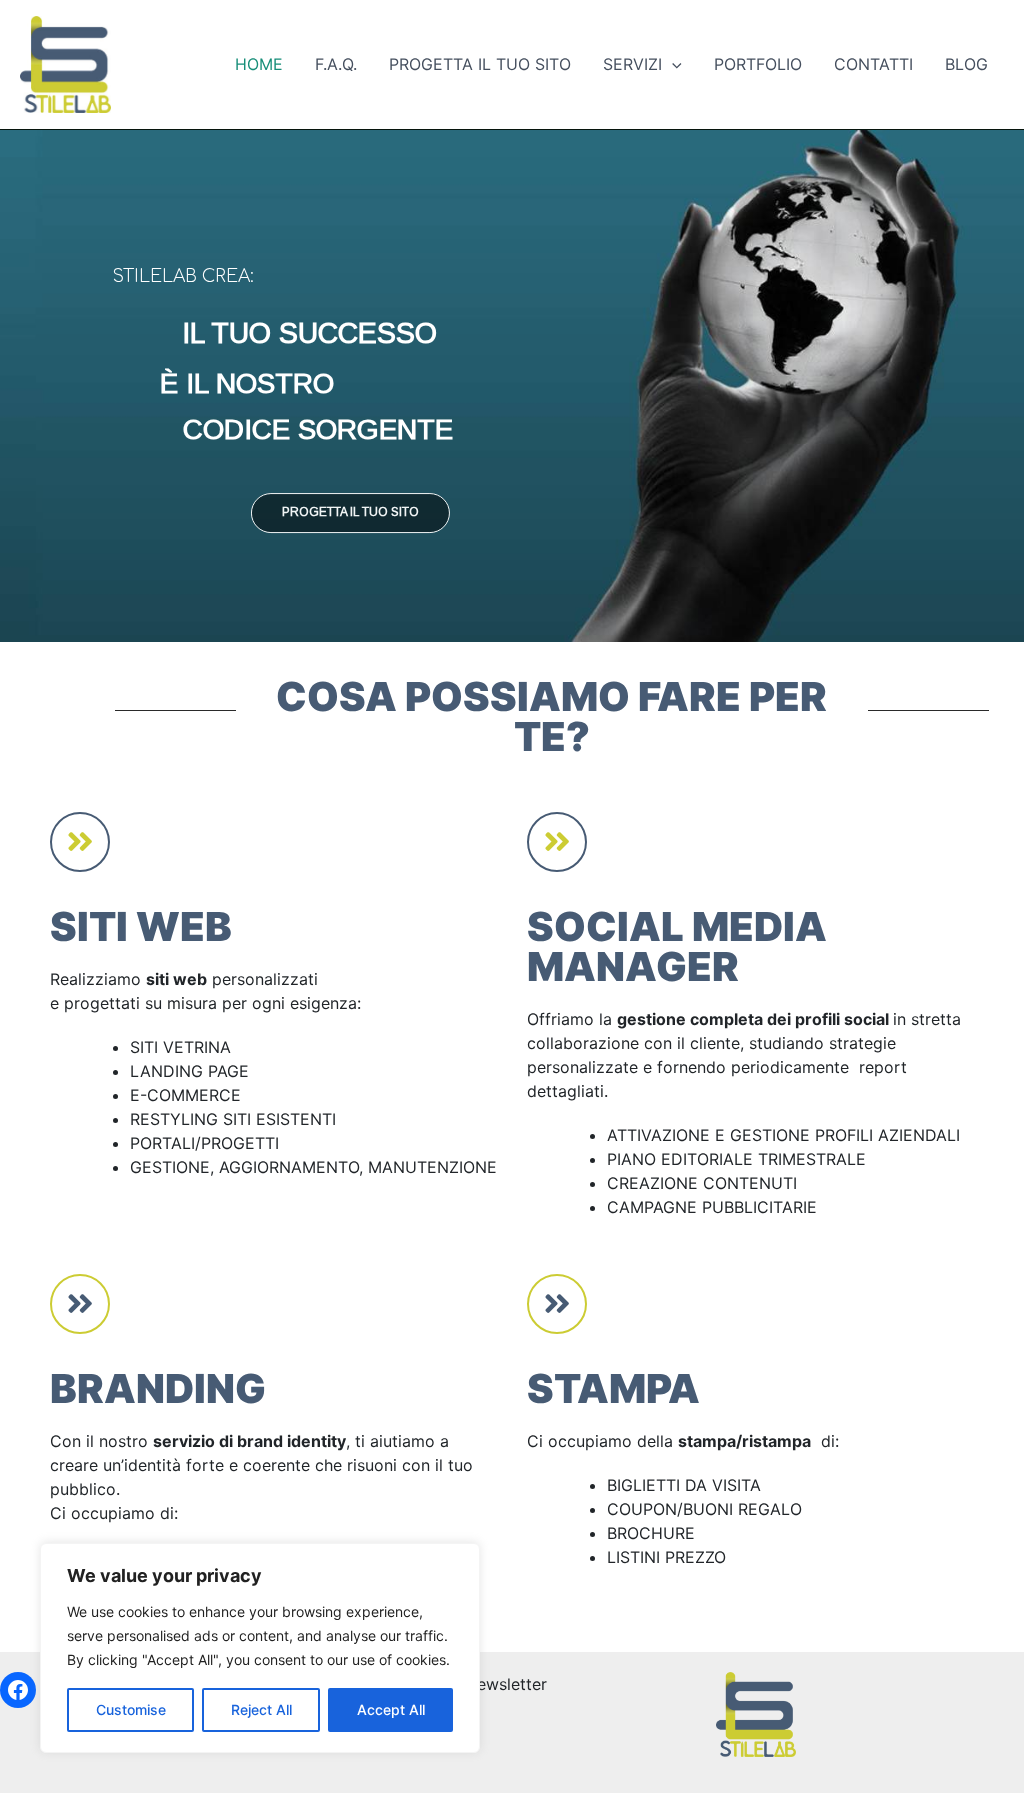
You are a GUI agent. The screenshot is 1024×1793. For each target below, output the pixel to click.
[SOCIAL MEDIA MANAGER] (557, 842)
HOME (259, 64)
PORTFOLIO (758, 64)
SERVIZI (632, 64)
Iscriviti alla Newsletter (461, 1684)
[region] (260, 1648)
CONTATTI (873, 64)
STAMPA (613, 1388)
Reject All (261, 1709)
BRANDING (158, 1388)
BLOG (966, 64)
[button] (672, 64)
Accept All (391, 1709)
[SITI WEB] (80, 842)
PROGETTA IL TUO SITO (480, 64)
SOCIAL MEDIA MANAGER (677, 946)
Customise (131, 1709)
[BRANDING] (80, 1304)
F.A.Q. (336, 64)
